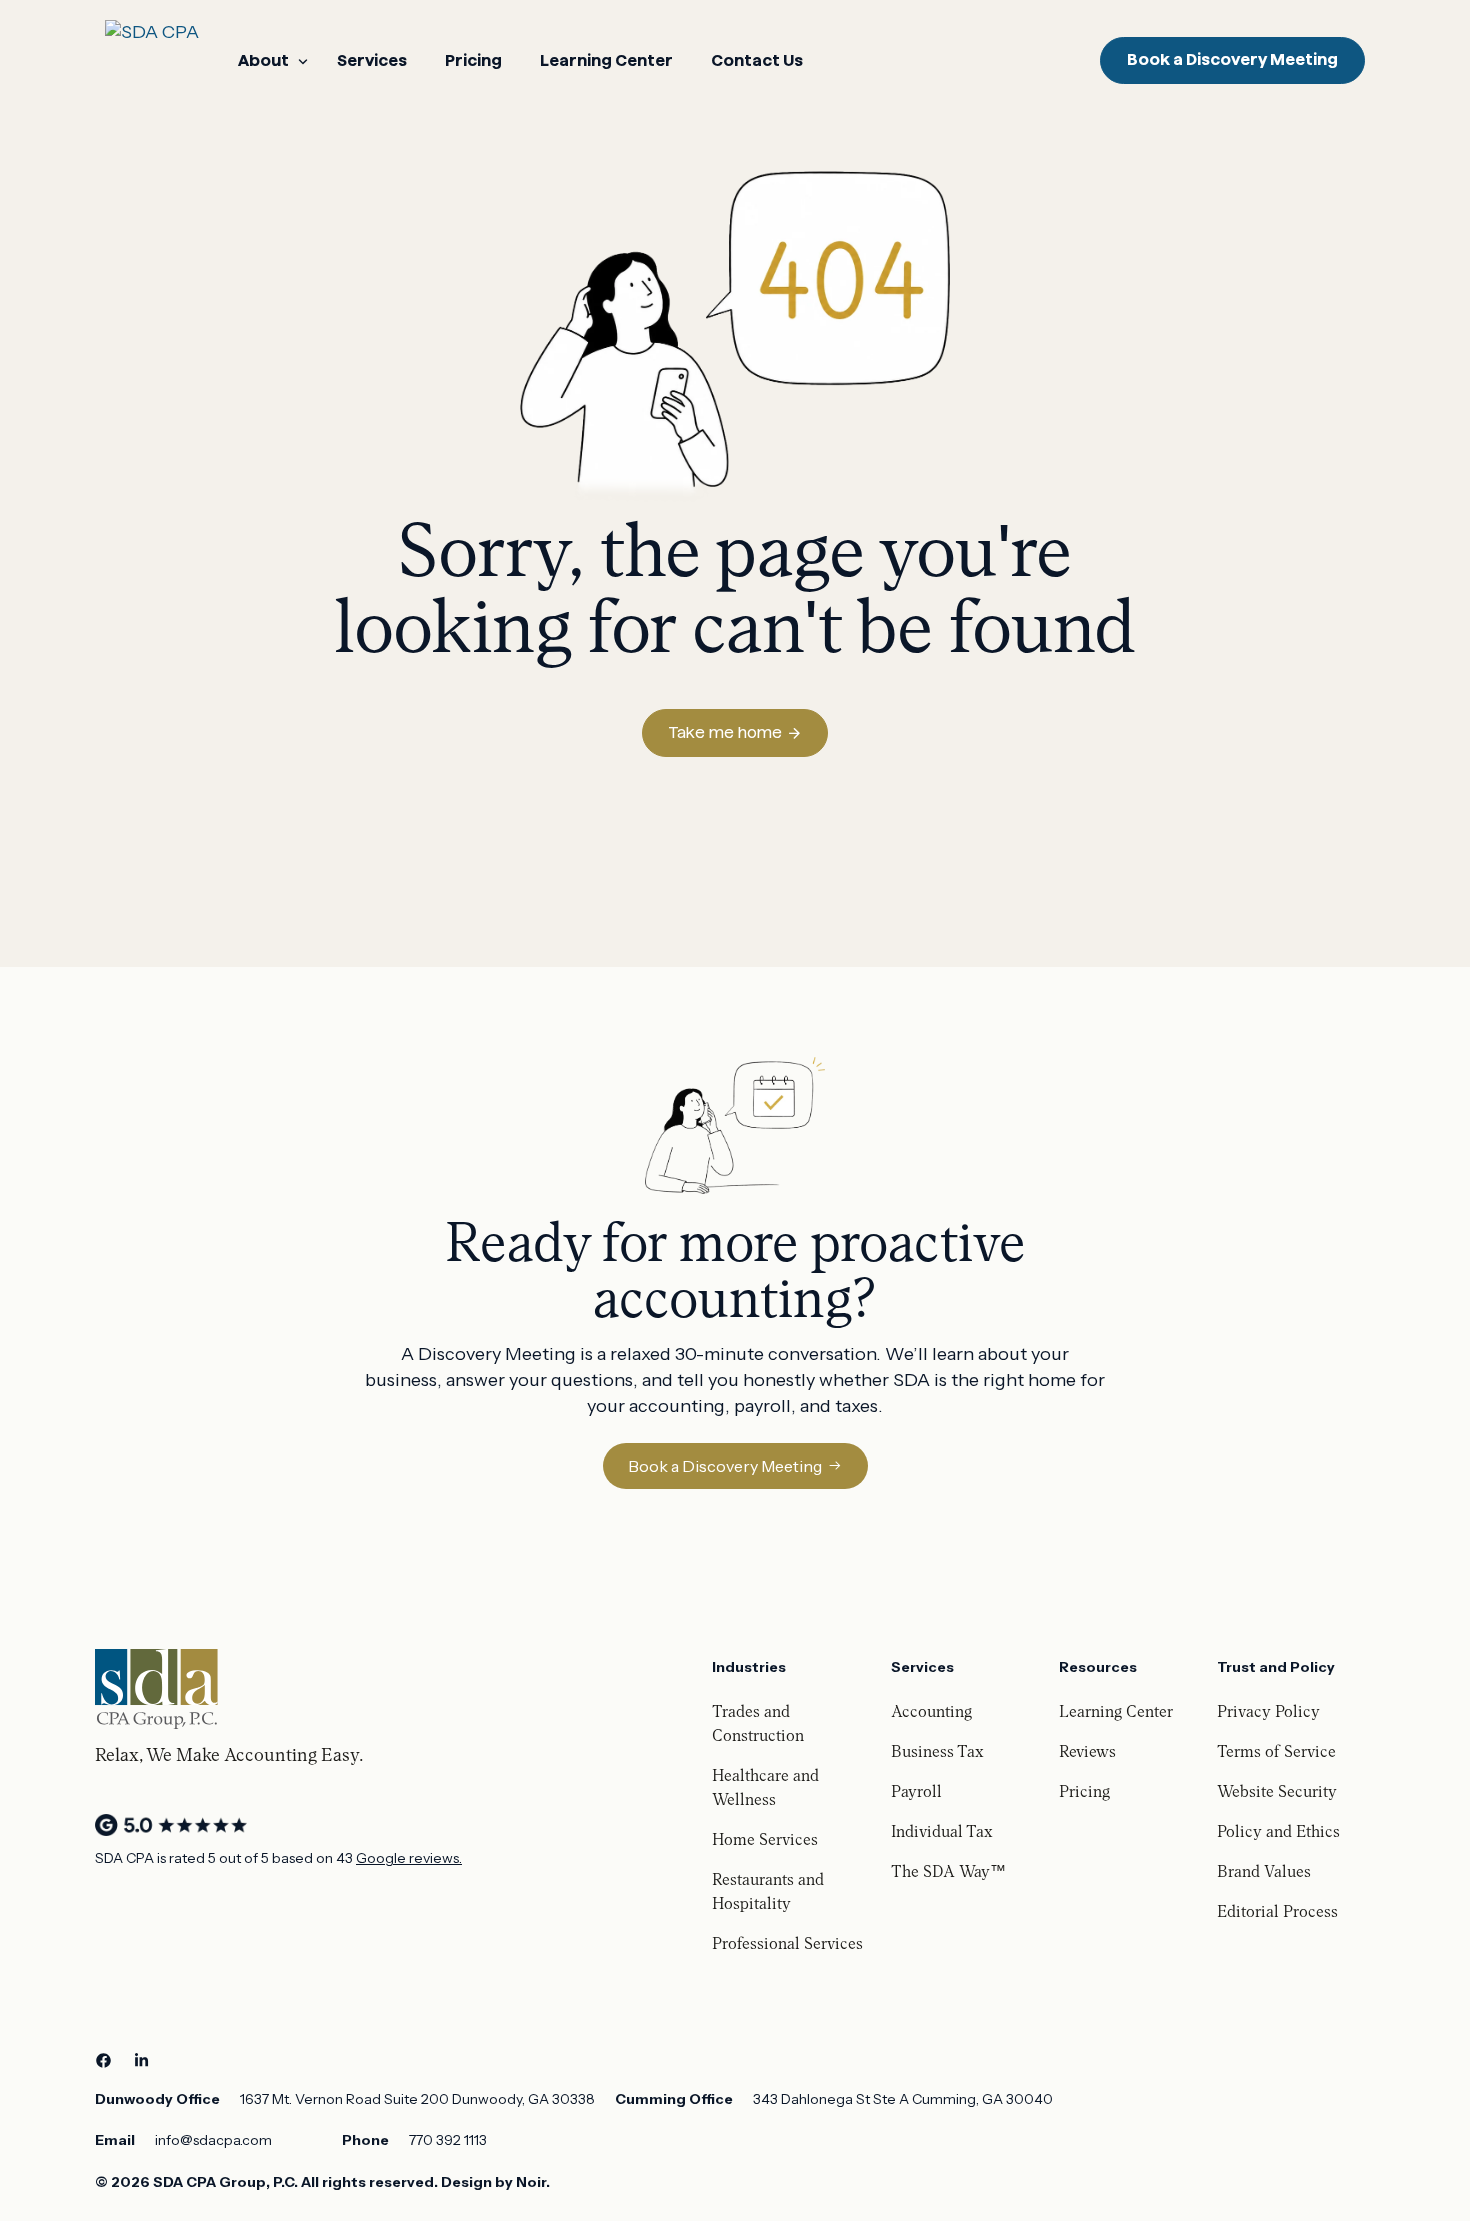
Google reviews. (409, 1858)
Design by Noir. (495, 2182)
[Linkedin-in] (141, 2061)
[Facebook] (103, 2061)
